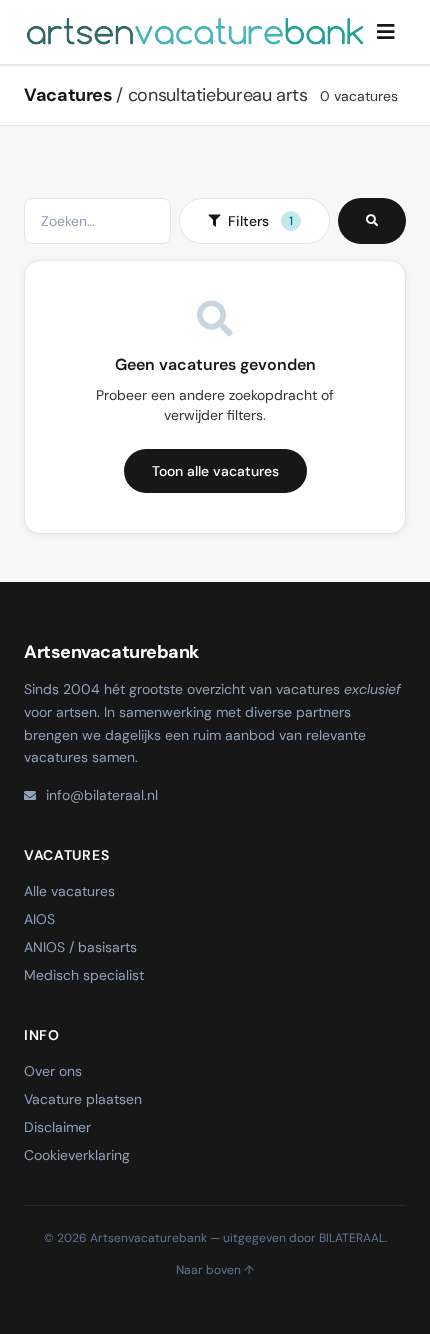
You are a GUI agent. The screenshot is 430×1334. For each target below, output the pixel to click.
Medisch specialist (84, 975)
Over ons (53, 1071)
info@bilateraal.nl (102, 795)
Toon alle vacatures (215, 471)
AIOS (39, 919)
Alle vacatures (69, 891)
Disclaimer (57, 1127)
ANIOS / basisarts (80, 947)
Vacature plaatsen (83, 1099)
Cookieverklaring (77, 1155)
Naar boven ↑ (215, 1270)
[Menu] (386, 32)
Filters (260, 221)
